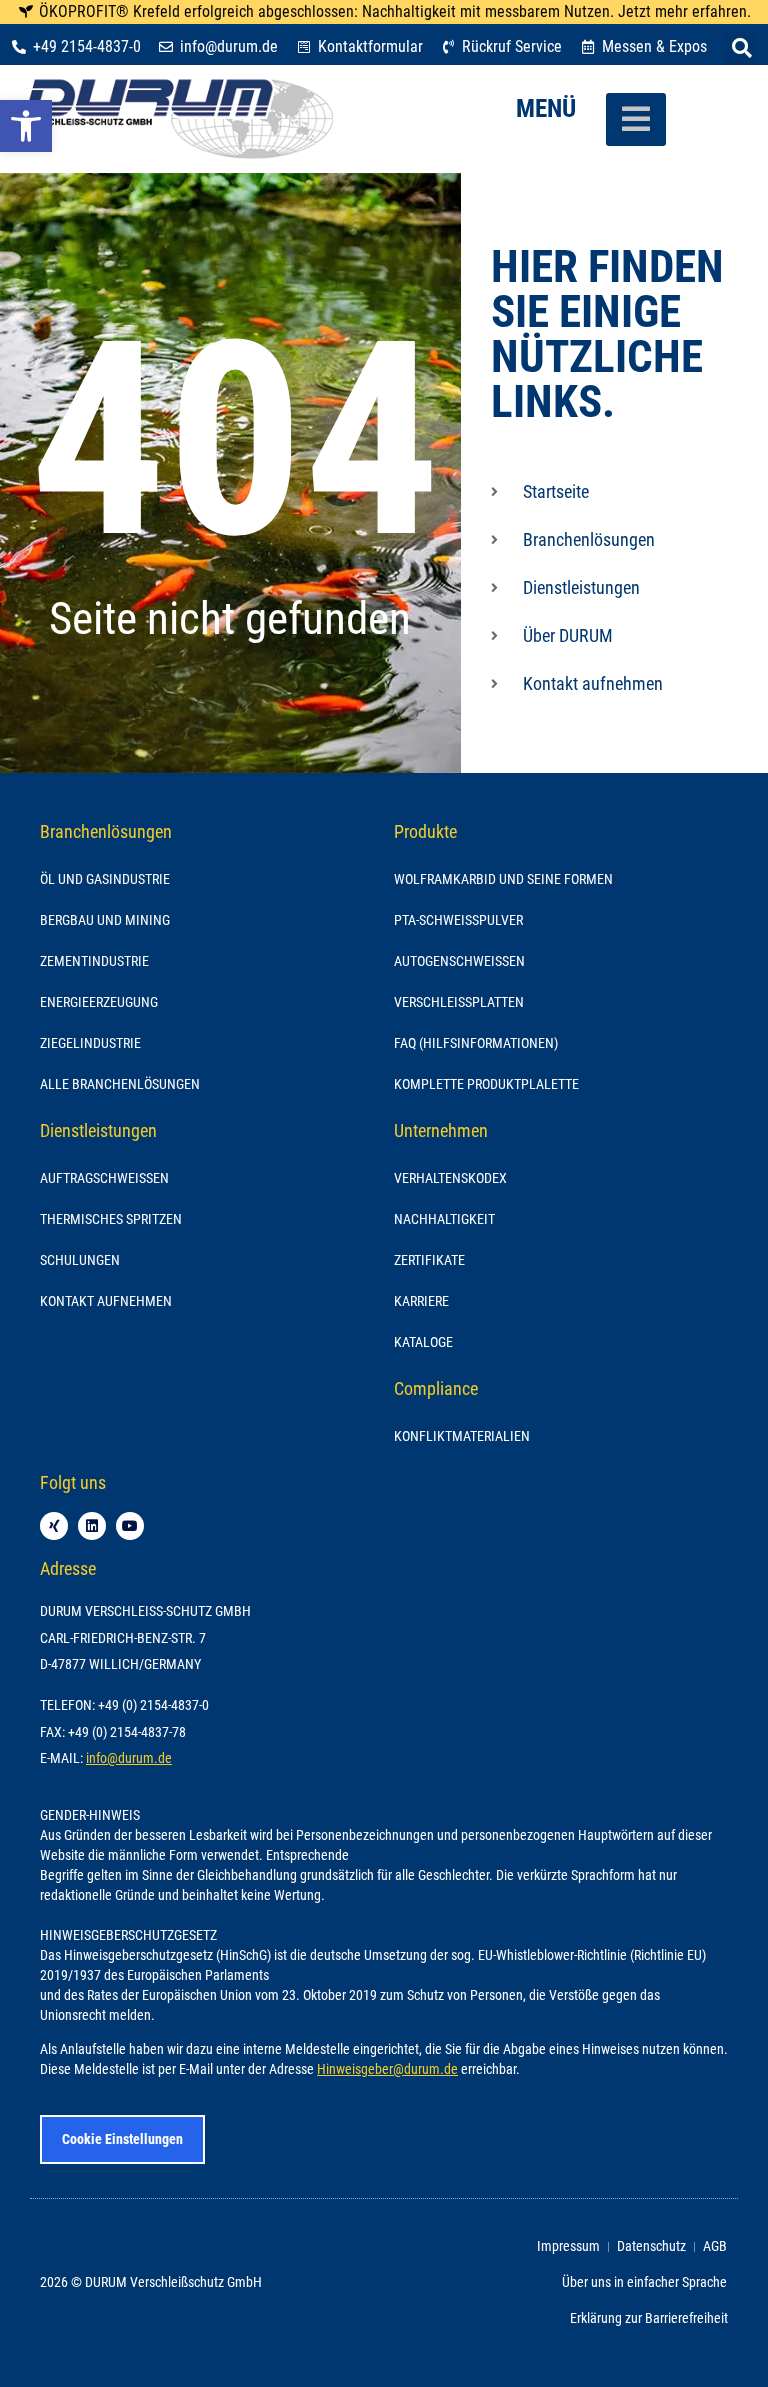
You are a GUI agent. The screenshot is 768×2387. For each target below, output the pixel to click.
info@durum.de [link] (129, 1758)
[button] (741, 48)
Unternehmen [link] (441, 1130)
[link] (26, 126)
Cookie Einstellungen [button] (122, 2139)
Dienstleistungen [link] (98, 1130)
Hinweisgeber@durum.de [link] (387, 2069)
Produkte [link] (425, 831)
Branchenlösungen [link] (106, 831)
